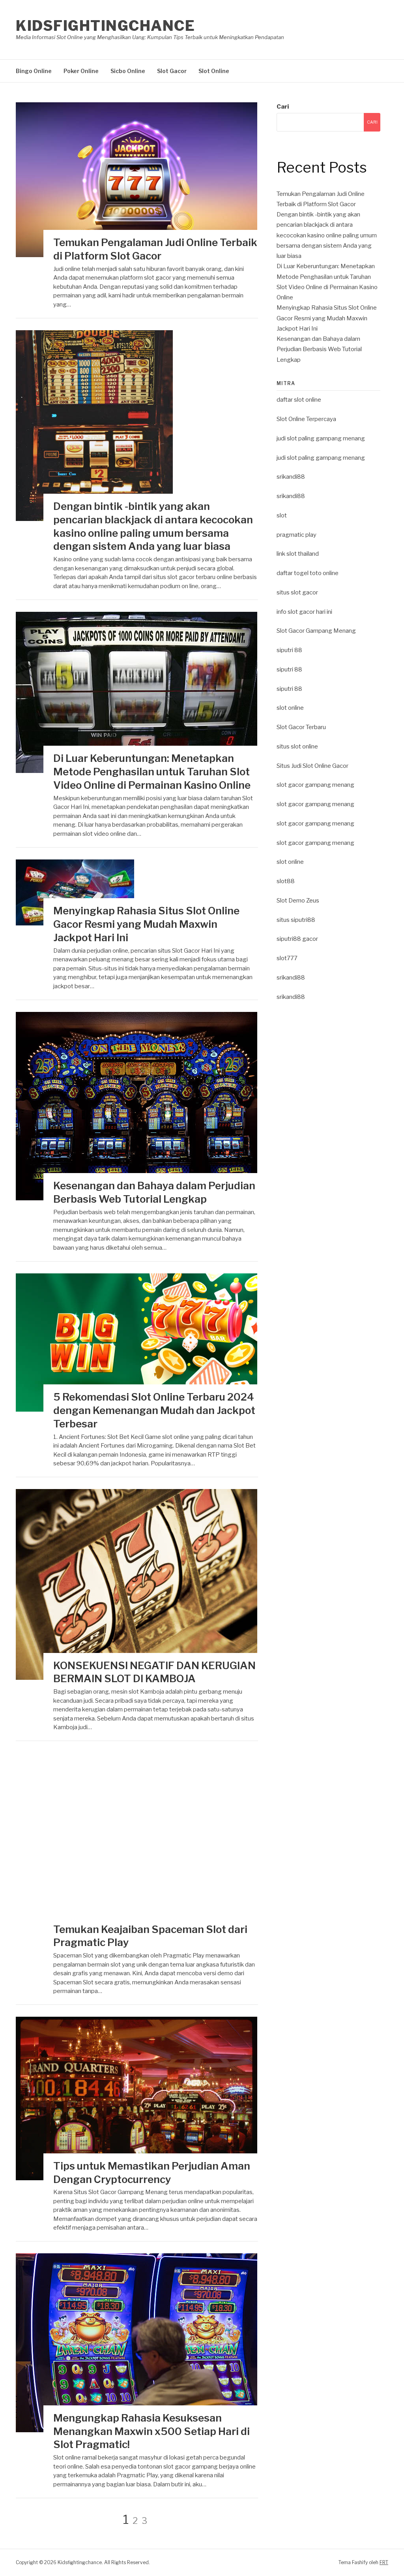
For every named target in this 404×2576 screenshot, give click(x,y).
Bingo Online (34, 71)
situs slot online (297, 746)
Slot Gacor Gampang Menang (316, 631)
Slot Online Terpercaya (306, 419)
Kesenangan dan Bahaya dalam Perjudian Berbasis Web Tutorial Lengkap (319, 349)
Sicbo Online (128, 71)
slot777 (287, 958)
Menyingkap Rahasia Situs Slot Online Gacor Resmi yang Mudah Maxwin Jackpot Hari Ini (146, 924)
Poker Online (81, 71)
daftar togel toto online (308, 573)
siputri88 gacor (297, 939)
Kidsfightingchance (105, 26)
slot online (290, 708)
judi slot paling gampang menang (321, 438)
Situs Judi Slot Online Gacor (312, 766)
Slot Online (214, 71)
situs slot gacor (297, 592)
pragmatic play (296, 535)
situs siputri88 (296, 920)
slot (282, 515)
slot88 (286, 881)
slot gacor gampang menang (315, 785)
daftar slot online (299, 400)
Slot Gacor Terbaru (301, 727)
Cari (283, 107)
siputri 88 (289, 650)
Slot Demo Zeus (298, 901)
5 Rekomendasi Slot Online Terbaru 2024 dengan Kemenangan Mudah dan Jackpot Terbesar (154, 1410)
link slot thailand (298, 554)
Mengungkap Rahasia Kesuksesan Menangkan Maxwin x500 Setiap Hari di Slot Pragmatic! (151, 2431)
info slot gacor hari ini (304, 612)
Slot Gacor (172, 71)
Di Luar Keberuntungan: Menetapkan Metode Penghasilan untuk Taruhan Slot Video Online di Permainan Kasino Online (152, 772)
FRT (384, 2562)
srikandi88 (291, 477)
